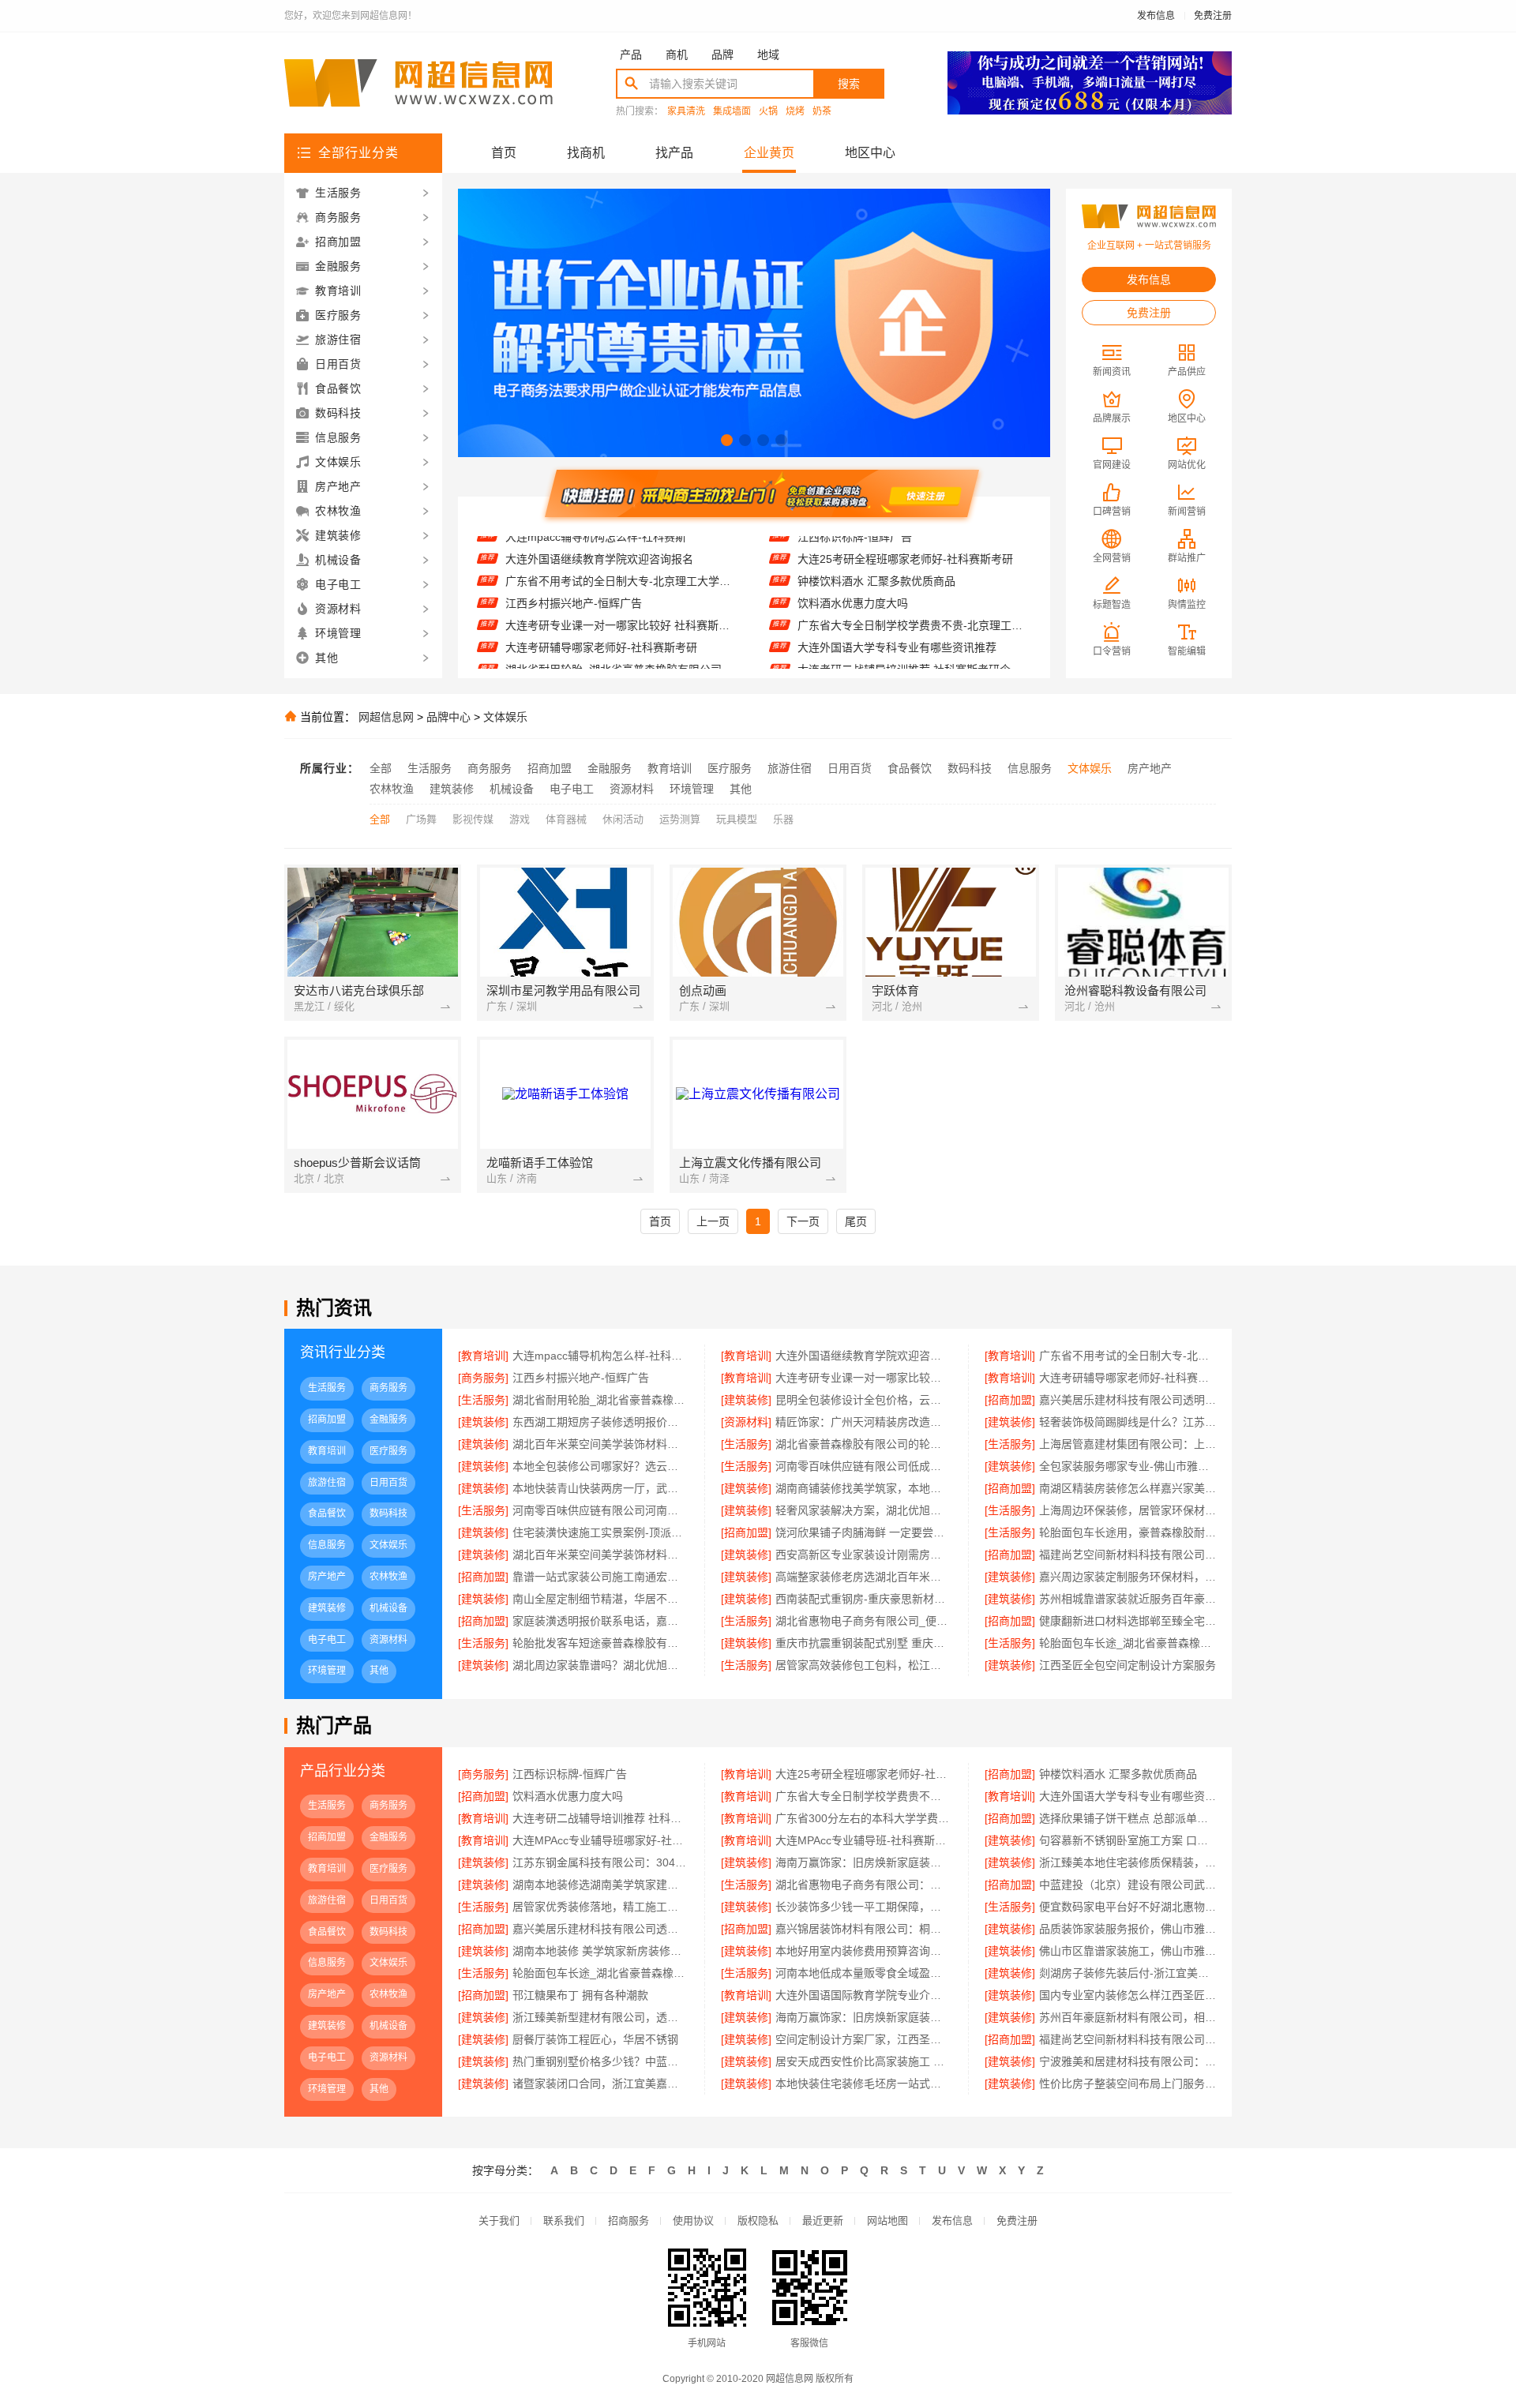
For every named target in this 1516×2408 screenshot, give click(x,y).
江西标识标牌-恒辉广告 (570, 1774)
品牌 (722, 54)
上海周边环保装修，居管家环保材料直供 (1128, 1510)
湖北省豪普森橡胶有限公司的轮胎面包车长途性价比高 (863, 1444)
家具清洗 (686, 112)
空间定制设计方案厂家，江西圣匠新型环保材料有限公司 (863, 2039)
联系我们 (564, 2220)
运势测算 (680, 819)
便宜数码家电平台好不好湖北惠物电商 (1128, 1907)
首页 (504, 153)
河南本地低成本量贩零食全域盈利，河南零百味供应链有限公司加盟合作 (863, 1973)
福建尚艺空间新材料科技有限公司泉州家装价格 (1128, 2039)
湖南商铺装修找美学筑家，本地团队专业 (863, 1488)
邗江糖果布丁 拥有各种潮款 (580, 1995)
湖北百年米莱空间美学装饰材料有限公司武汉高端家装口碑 (600, 1444)
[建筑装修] (746, 1400)
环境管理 (692, 789)
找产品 (674, 153)
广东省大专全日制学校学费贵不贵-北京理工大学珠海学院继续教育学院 (914, 594)
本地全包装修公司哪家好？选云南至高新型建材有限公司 (600, 1466)
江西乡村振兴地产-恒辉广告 (574, 572)
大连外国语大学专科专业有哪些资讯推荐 (897, 617)
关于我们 (499, 2220)
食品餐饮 (910, 768)
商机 (677, 54)
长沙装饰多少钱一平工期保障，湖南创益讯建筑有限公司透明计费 (863, 1907)
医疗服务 (730, 768)
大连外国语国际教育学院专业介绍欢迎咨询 (863, 1995)
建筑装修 (452, 789)
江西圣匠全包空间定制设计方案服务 (1128, 1665)
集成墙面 (732, 112)
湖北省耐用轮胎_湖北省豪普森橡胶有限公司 (614, 639)
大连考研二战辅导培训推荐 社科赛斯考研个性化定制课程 (914, 639)
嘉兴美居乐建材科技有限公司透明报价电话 (1128, 1400)
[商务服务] (483, 1378)
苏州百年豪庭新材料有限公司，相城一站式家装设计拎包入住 (1128, 2017)
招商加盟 (550, 768)
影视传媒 (473, 819)
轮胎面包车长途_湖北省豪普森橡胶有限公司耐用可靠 (600, 1973)
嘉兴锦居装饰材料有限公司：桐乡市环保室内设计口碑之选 (863, 1929)
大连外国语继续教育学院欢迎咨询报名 (863, 1356)
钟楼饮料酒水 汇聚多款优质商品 (876, 550)
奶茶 (822, 112)
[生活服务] (483, 1400)
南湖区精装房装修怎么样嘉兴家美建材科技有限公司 (1128, 1488)
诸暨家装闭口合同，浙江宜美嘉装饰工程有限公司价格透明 (600, 2084)
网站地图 (887, 2220)
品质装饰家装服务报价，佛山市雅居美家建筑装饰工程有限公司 (1128, 1929)
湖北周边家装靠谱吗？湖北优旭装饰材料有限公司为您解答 (600, 1665)
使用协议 (693, 2220)
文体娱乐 (505, 717)
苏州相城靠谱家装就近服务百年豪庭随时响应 (1128, 1599)
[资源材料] (746, 1422)
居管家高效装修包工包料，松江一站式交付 (863, 1665)
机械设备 (512, 789)
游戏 (520, 819)
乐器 (783, 819)
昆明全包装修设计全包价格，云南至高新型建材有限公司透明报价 (622, 661)
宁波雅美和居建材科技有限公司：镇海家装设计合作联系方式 (1128, 2061)
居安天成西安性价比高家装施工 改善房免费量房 (863, 2061)
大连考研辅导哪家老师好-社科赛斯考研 (601, 617)
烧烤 (795, 112)
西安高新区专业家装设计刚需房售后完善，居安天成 (863, 1555)
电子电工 (572, 789)
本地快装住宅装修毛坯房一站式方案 (863, 2084)
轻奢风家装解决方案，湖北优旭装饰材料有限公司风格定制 (863, 1510)
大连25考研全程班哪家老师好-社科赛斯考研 (863, 1774)
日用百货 (850, 768)
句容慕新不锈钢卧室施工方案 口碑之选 (1128, 1840)
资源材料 (632, 789)
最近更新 (823, 2220)
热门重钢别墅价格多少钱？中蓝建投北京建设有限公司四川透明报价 (600, 2061)
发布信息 (1156, 16)
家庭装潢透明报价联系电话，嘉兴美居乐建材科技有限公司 (600, 1621)
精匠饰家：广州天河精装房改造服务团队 (863, 1422)
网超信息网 (386, 717)
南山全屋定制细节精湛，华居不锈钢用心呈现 (600, 1599)
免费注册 (1213, 16)
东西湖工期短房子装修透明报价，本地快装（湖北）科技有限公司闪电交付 (600, 1422)
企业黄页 (769, 153)
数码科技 (970, 768)
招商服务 (629, 2220)
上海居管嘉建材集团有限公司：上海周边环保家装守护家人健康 (1128, 1444)
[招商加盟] (1010, 1400)
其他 (741, 789)
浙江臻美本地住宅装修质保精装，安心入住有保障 (1128, 1862)
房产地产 (1150, 768)
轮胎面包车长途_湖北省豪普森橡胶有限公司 (1128, 1643)
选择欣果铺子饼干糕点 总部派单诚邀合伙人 (1128, 1818)
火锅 (768, 112)
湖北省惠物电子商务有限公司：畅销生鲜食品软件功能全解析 (863, 1885)
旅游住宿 (790, 768)
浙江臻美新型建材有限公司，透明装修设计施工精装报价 (600, 2017)
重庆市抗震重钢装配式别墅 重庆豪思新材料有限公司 (863, 1643)
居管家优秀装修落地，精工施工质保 (600, 1907)
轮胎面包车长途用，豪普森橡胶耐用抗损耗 (1128, 1532)
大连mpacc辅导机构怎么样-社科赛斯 (600, 1356)
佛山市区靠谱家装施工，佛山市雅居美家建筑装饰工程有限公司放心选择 (1128, 1951)
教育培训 (670, 768)
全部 (381, 768)
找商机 (586, 153)
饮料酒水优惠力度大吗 (853, 572)
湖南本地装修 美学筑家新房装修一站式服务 (600, 1951)
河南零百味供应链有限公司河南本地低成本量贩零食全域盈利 (600, 1510)
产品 (631, 54)
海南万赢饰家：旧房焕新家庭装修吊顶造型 (863, 1862)
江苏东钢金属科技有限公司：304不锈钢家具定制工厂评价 (600, 1862)
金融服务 (610, 768)
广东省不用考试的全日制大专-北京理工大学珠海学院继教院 (622, 550)
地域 (768, 54)
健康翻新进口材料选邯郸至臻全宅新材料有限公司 (1128, 1621)
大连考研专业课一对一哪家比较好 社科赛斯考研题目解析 (622, 594)
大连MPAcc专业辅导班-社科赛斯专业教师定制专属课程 (863, 1840)
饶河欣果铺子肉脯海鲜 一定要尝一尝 (863, 1532)
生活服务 (430, 768)
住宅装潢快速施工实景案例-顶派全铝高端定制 (600, 1532)
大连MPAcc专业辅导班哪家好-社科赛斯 (600, 1840)
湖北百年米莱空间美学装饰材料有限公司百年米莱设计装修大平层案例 (600, 1555)
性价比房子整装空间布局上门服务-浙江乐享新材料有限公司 (1128, 2084)
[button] (727, 440)
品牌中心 (448, 717)
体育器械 (566, 819)
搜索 (849, 84)
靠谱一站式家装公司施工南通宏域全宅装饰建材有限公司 (600, 1577)
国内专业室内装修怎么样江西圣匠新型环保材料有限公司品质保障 (1128, 1995)
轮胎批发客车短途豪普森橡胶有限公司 (600, 1643)
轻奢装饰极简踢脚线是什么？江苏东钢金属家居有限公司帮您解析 (1128, 1422)
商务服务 (490, 768)
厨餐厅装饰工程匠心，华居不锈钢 (595, 2039)
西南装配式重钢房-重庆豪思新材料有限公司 (863, 1599)
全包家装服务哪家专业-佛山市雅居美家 (1128, 1466)
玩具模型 (737, 819)
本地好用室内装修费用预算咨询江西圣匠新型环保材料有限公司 (863, 1951)
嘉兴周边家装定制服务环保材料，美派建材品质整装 (1128, 1577)
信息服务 (1030, 768)
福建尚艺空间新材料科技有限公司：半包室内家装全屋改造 (1128, 1555)
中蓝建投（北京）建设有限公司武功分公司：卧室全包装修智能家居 (1128, 1885)
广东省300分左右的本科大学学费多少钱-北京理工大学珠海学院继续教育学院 (914, 661)
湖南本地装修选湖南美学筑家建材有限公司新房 (600, 1885)
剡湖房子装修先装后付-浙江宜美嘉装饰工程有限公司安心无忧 (1128, 1973)
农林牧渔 (392, 789)
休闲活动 (623, 819)
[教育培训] (483, 1356)
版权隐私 (758, 2220)
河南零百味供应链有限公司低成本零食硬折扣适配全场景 (863, 1466)
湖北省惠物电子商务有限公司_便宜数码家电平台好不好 (863, 1621)
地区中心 (870, 153)
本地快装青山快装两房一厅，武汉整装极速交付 (600, 1488)
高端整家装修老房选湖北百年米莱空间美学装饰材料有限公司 (863, 1577)
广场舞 (421, 819)
